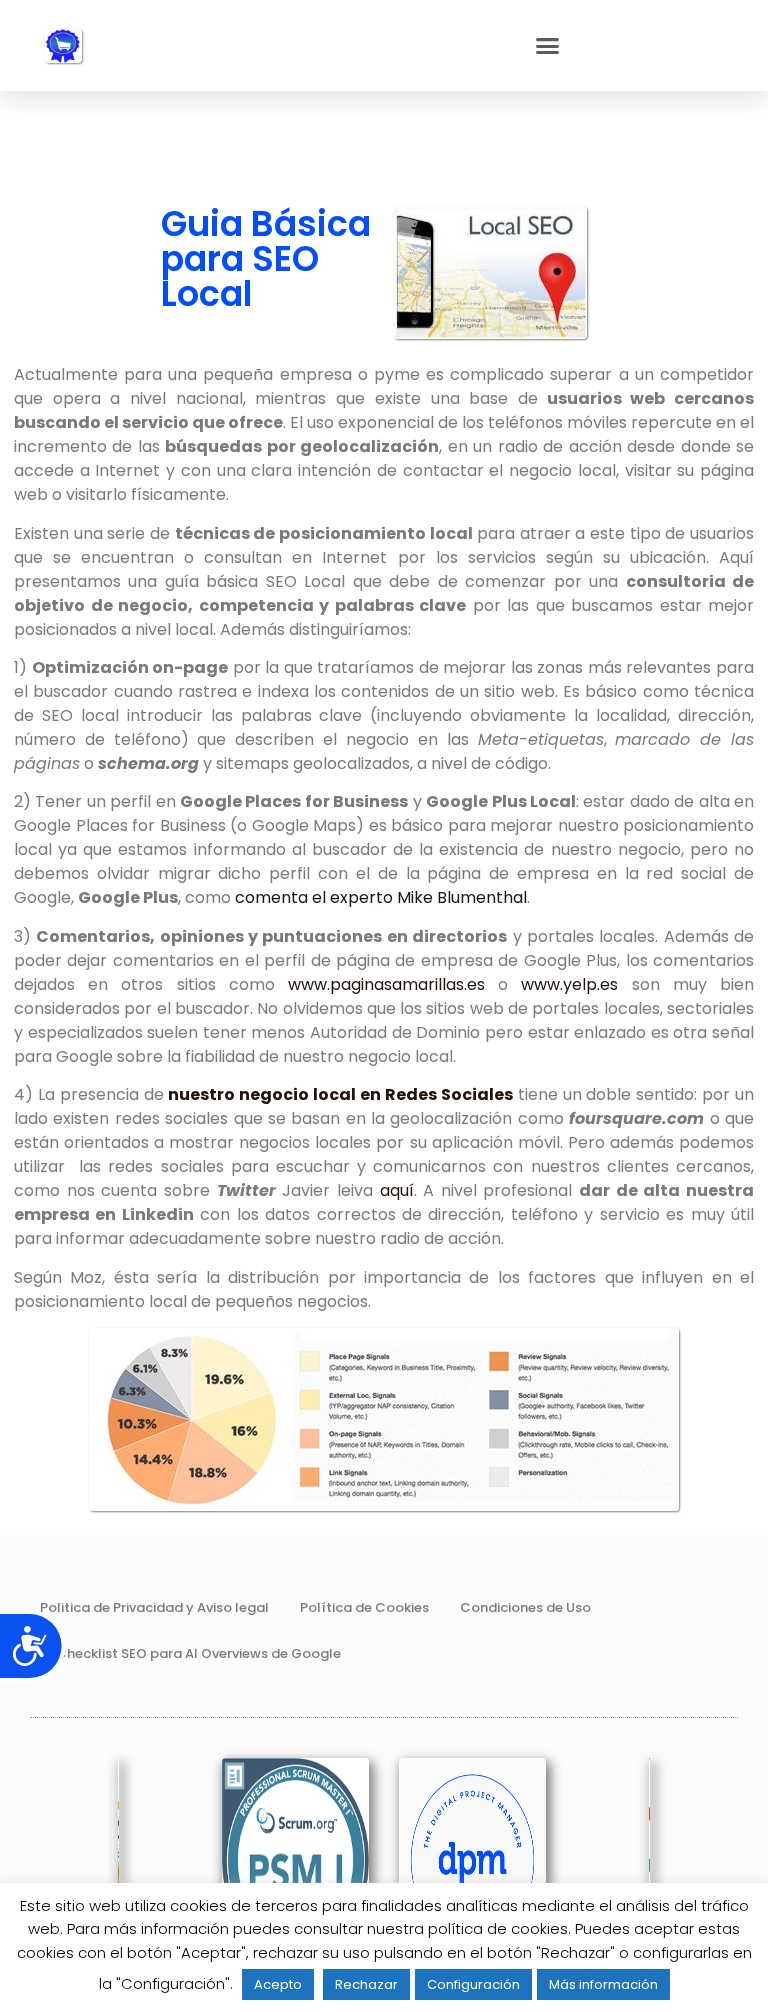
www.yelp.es (576, 984)
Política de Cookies (364, 1607)
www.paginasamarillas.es (386, 984)
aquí (397, 1190)
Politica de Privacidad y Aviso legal (154, 1607)
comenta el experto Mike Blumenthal (381, 897)
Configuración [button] (473, 1984)
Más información (603, 1984)
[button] (548, 46)
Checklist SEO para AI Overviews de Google (198, 1653)
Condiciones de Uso (525, 1607)
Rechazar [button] (366, 1984)
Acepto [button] (278, 1984)
